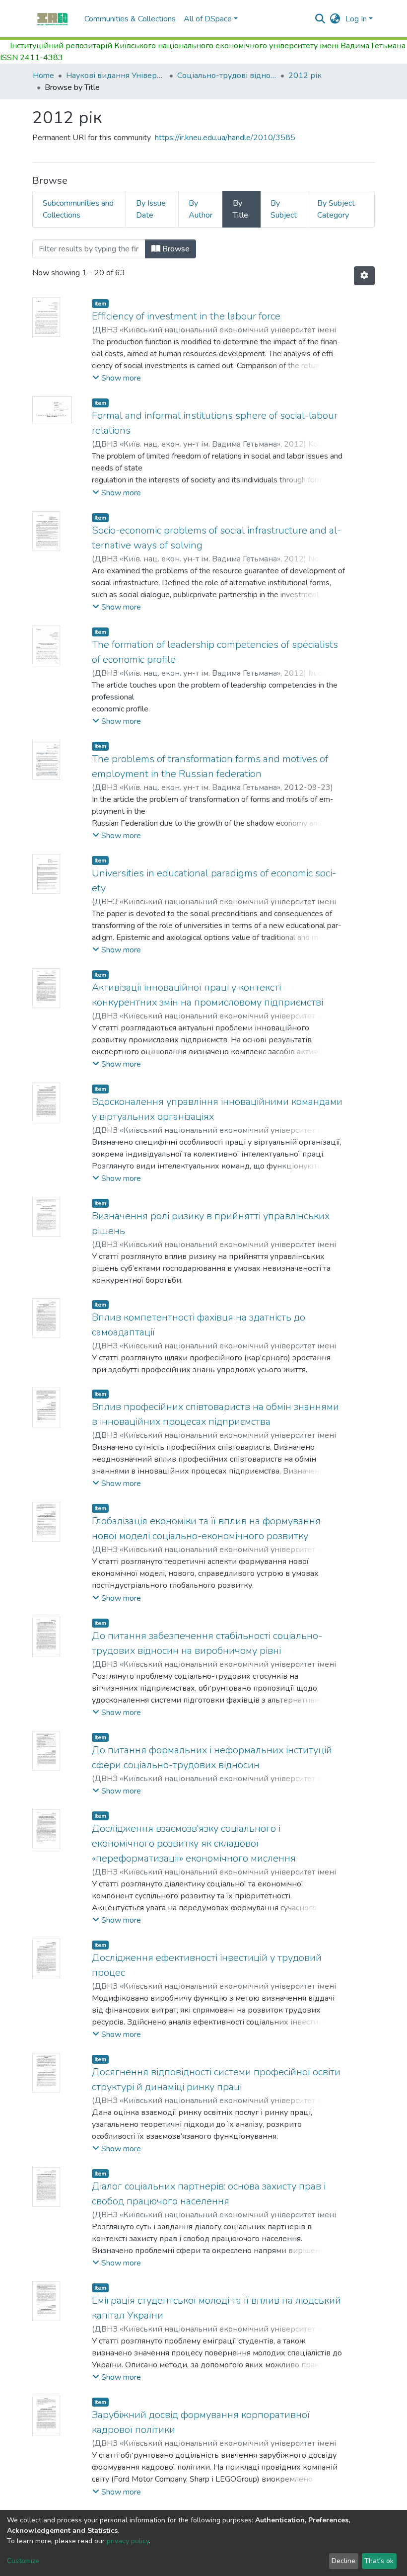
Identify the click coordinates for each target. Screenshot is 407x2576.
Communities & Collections (130, 19)
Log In (356, 19)
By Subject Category (336, 209)
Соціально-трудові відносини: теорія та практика (227, 76)
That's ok (379, 2561)
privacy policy (128, 2541)
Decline (343, 2561)
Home (43, 76)
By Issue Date (151, 209)
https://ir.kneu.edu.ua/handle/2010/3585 (225, 138)
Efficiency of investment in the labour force (186, 316)
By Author (201, 209)
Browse (175, 249)
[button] (335, 19)
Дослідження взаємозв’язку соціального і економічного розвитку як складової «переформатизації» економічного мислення (194, 1843)
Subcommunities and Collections (78, 209)
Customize (23, 2561)
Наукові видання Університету (116, 76)
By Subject (284, 209)
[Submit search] (320, 19)
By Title (240, 209)
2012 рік (305, 76)
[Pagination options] (364, 276)
